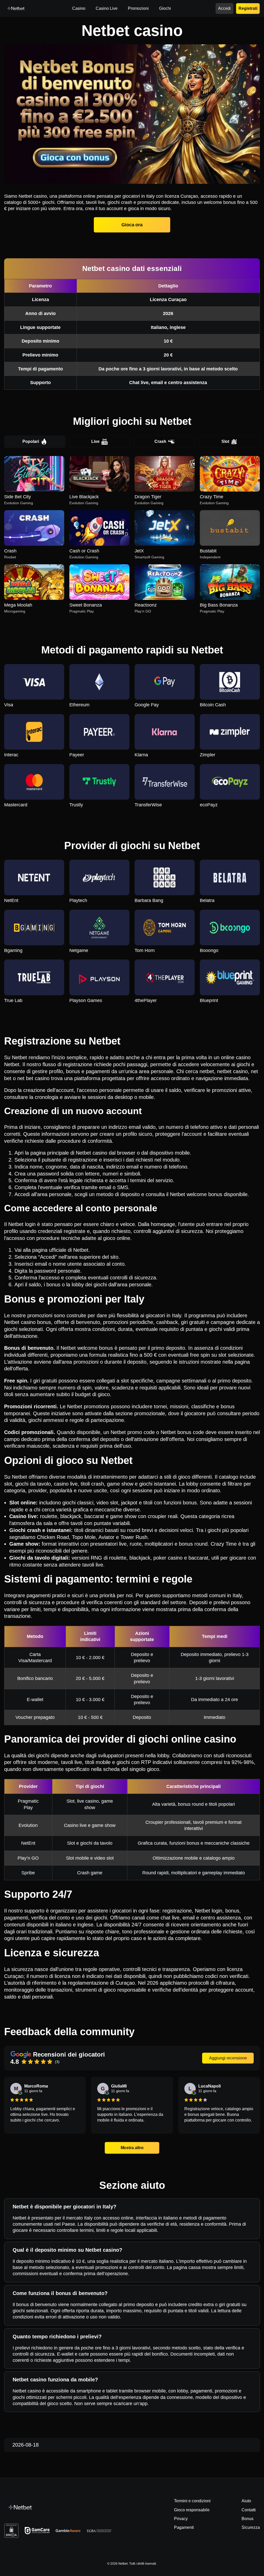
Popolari (31, 441)
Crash (160, 441)
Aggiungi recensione (228, 2058)
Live (95, 441)
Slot (225, 441)
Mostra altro (132, 2148)
